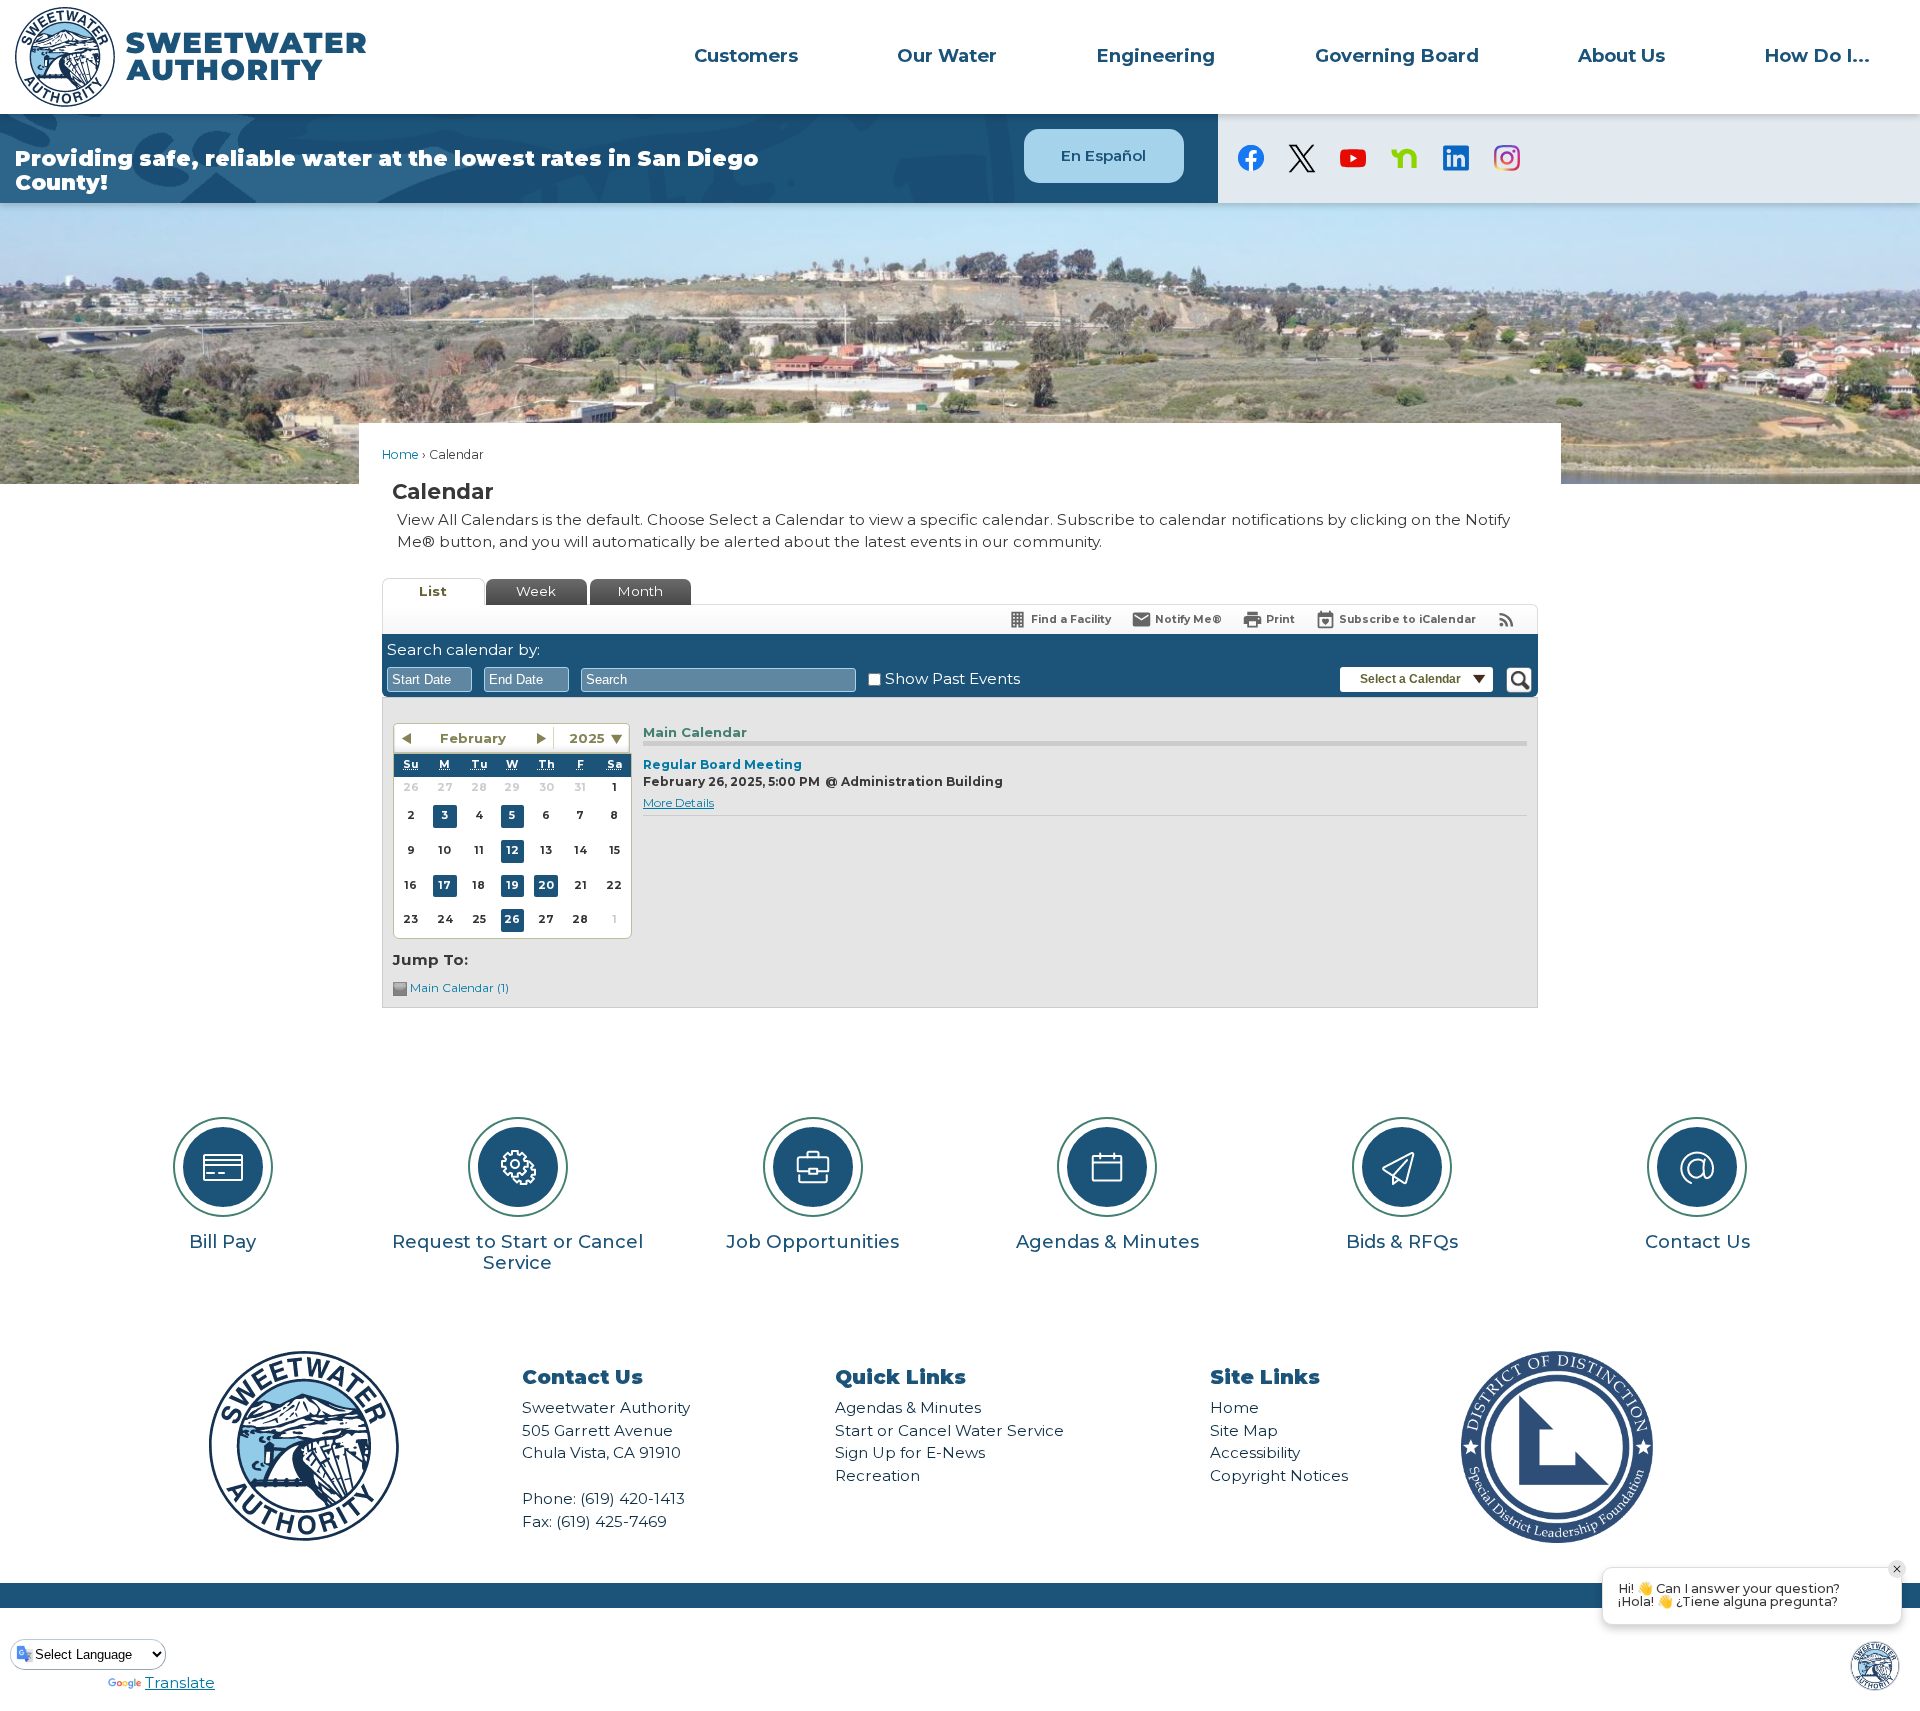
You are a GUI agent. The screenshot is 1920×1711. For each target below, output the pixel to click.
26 (512, 919)
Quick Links (900, 1377)
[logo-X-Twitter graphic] (1302, 158)
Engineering (1155, 55)
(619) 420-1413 (632, 1498)
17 (444, 885)
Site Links (1265, 1377)
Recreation (877, 1475)
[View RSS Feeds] (1506, 619)
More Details (678, 802)
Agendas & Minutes (908, 1407)
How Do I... (1817, 55)
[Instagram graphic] (1506, 158)
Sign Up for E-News (910, 1452)
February (473, 738)
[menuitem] (745, 55)
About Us (1621, 55)
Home (400, 454)
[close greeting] (1897, 1569)
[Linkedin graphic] (1455, 158)
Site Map (1244, 1430)
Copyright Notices (1279, 1475)
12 (512, 850)
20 (546, 885)
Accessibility (1255, 1452)
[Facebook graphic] (1251, 158)
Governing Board (1397, 55)
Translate (180, 1682)
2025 (587, 738)
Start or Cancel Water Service (949, 1430)
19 (512, 885)
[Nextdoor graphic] (1404, 158)
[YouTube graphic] (1353, 158)
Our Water (947, 55)
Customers (746, 55)
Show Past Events (952, 678)
